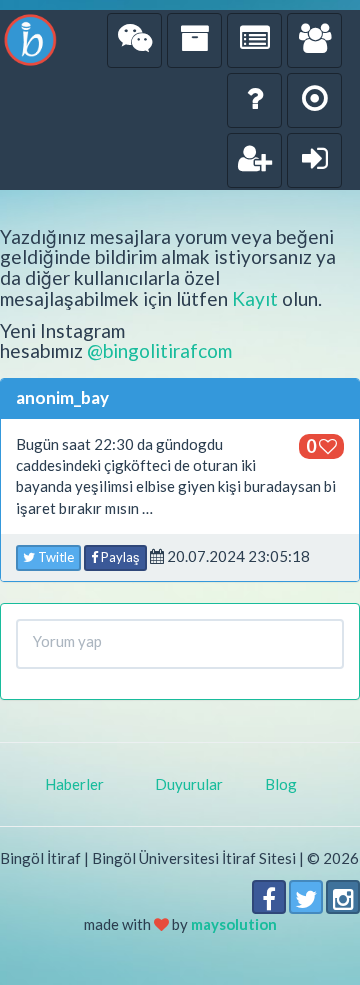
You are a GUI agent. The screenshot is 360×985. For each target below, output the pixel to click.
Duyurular (189, 784)
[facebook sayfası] (269, 897)
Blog (281, 784)
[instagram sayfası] (343, 897)
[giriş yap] (314, 160)
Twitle (54, 557)
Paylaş (119, 557)
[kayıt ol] (254, 160)
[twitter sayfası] (306, 897)
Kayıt (255, 298)
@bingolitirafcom (159, 350)
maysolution (234, 924)
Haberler (74, 784)
